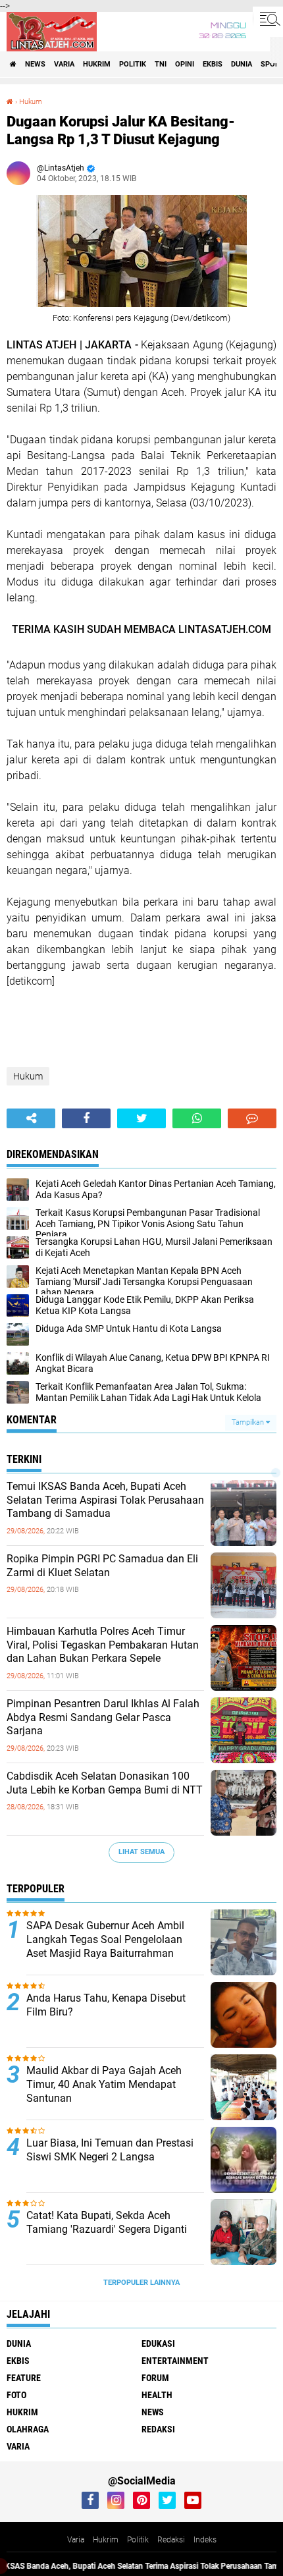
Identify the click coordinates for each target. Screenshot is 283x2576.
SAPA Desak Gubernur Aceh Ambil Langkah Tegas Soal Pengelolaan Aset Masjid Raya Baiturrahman (105, 1939)
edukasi (158, 2343)
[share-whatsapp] (197, 1118)
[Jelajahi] (268, 18)
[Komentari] (252, 1118)
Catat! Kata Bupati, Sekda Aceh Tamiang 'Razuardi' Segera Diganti (107, 2222)
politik (133, 64)
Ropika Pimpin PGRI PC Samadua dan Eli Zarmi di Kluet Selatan (102, 1566)
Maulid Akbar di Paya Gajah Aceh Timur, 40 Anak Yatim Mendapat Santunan (104, 2084)
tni (161, 64)
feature (24, 2378)
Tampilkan (249, 1422)
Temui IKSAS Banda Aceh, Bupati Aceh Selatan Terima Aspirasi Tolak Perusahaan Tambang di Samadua (105, 1500)
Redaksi (171, 2540)
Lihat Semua (141, 1852)
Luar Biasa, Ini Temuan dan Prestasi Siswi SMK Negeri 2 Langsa (110, 2150)
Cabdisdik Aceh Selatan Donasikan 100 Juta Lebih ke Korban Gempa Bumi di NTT (105, 1783)
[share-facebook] (86, 1118)
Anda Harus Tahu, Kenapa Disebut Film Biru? (106, 2005)
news (35, 64)
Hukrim (106, 2540)
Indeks (205, 2540)
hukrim (97, 64)
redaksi (158, 2429)
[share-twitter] (141, 1118)
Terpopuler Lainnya (141, 2283)
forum (155, 2378)
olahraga (28, 2429)
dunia (242, 64)
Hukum (31, 102)
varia (64, 64)
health (157, 2395)
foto (16, 2395)
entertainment (175, 2361)
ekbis (213, 64)
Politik (138, 2540)
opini (185, 64)
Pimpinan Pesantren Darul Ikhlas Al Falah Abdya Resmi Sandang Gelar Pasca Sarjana (103, 1717)
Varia (76, 2540)
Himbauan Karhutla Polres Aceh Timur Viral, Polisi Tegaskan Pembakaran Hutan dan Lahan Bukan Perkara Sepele (103, 1645)
